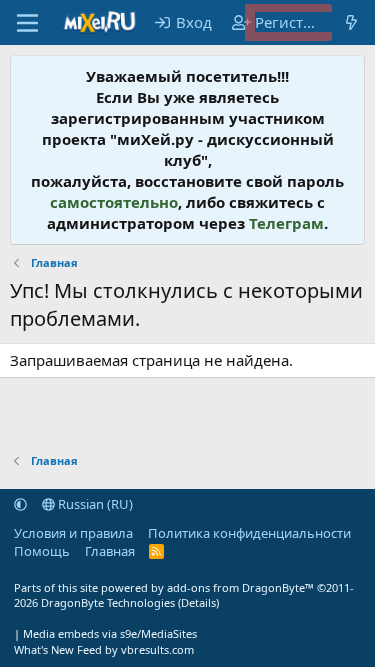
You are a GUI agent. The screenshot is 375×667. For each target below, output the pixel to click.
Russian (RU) (94, 504)
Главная (110, 551)
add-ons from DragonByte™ (240, 587)
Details (198, 602)
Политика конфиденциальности (249, 533)
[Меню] (27, 23)
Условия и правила (73, 533)
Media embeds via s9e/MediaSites (110, 633)
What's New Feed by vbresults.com (104, 649)
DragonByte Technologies (108, 602)
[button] (20, 504)
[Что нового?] (351, 22)
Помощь (42, 551)
